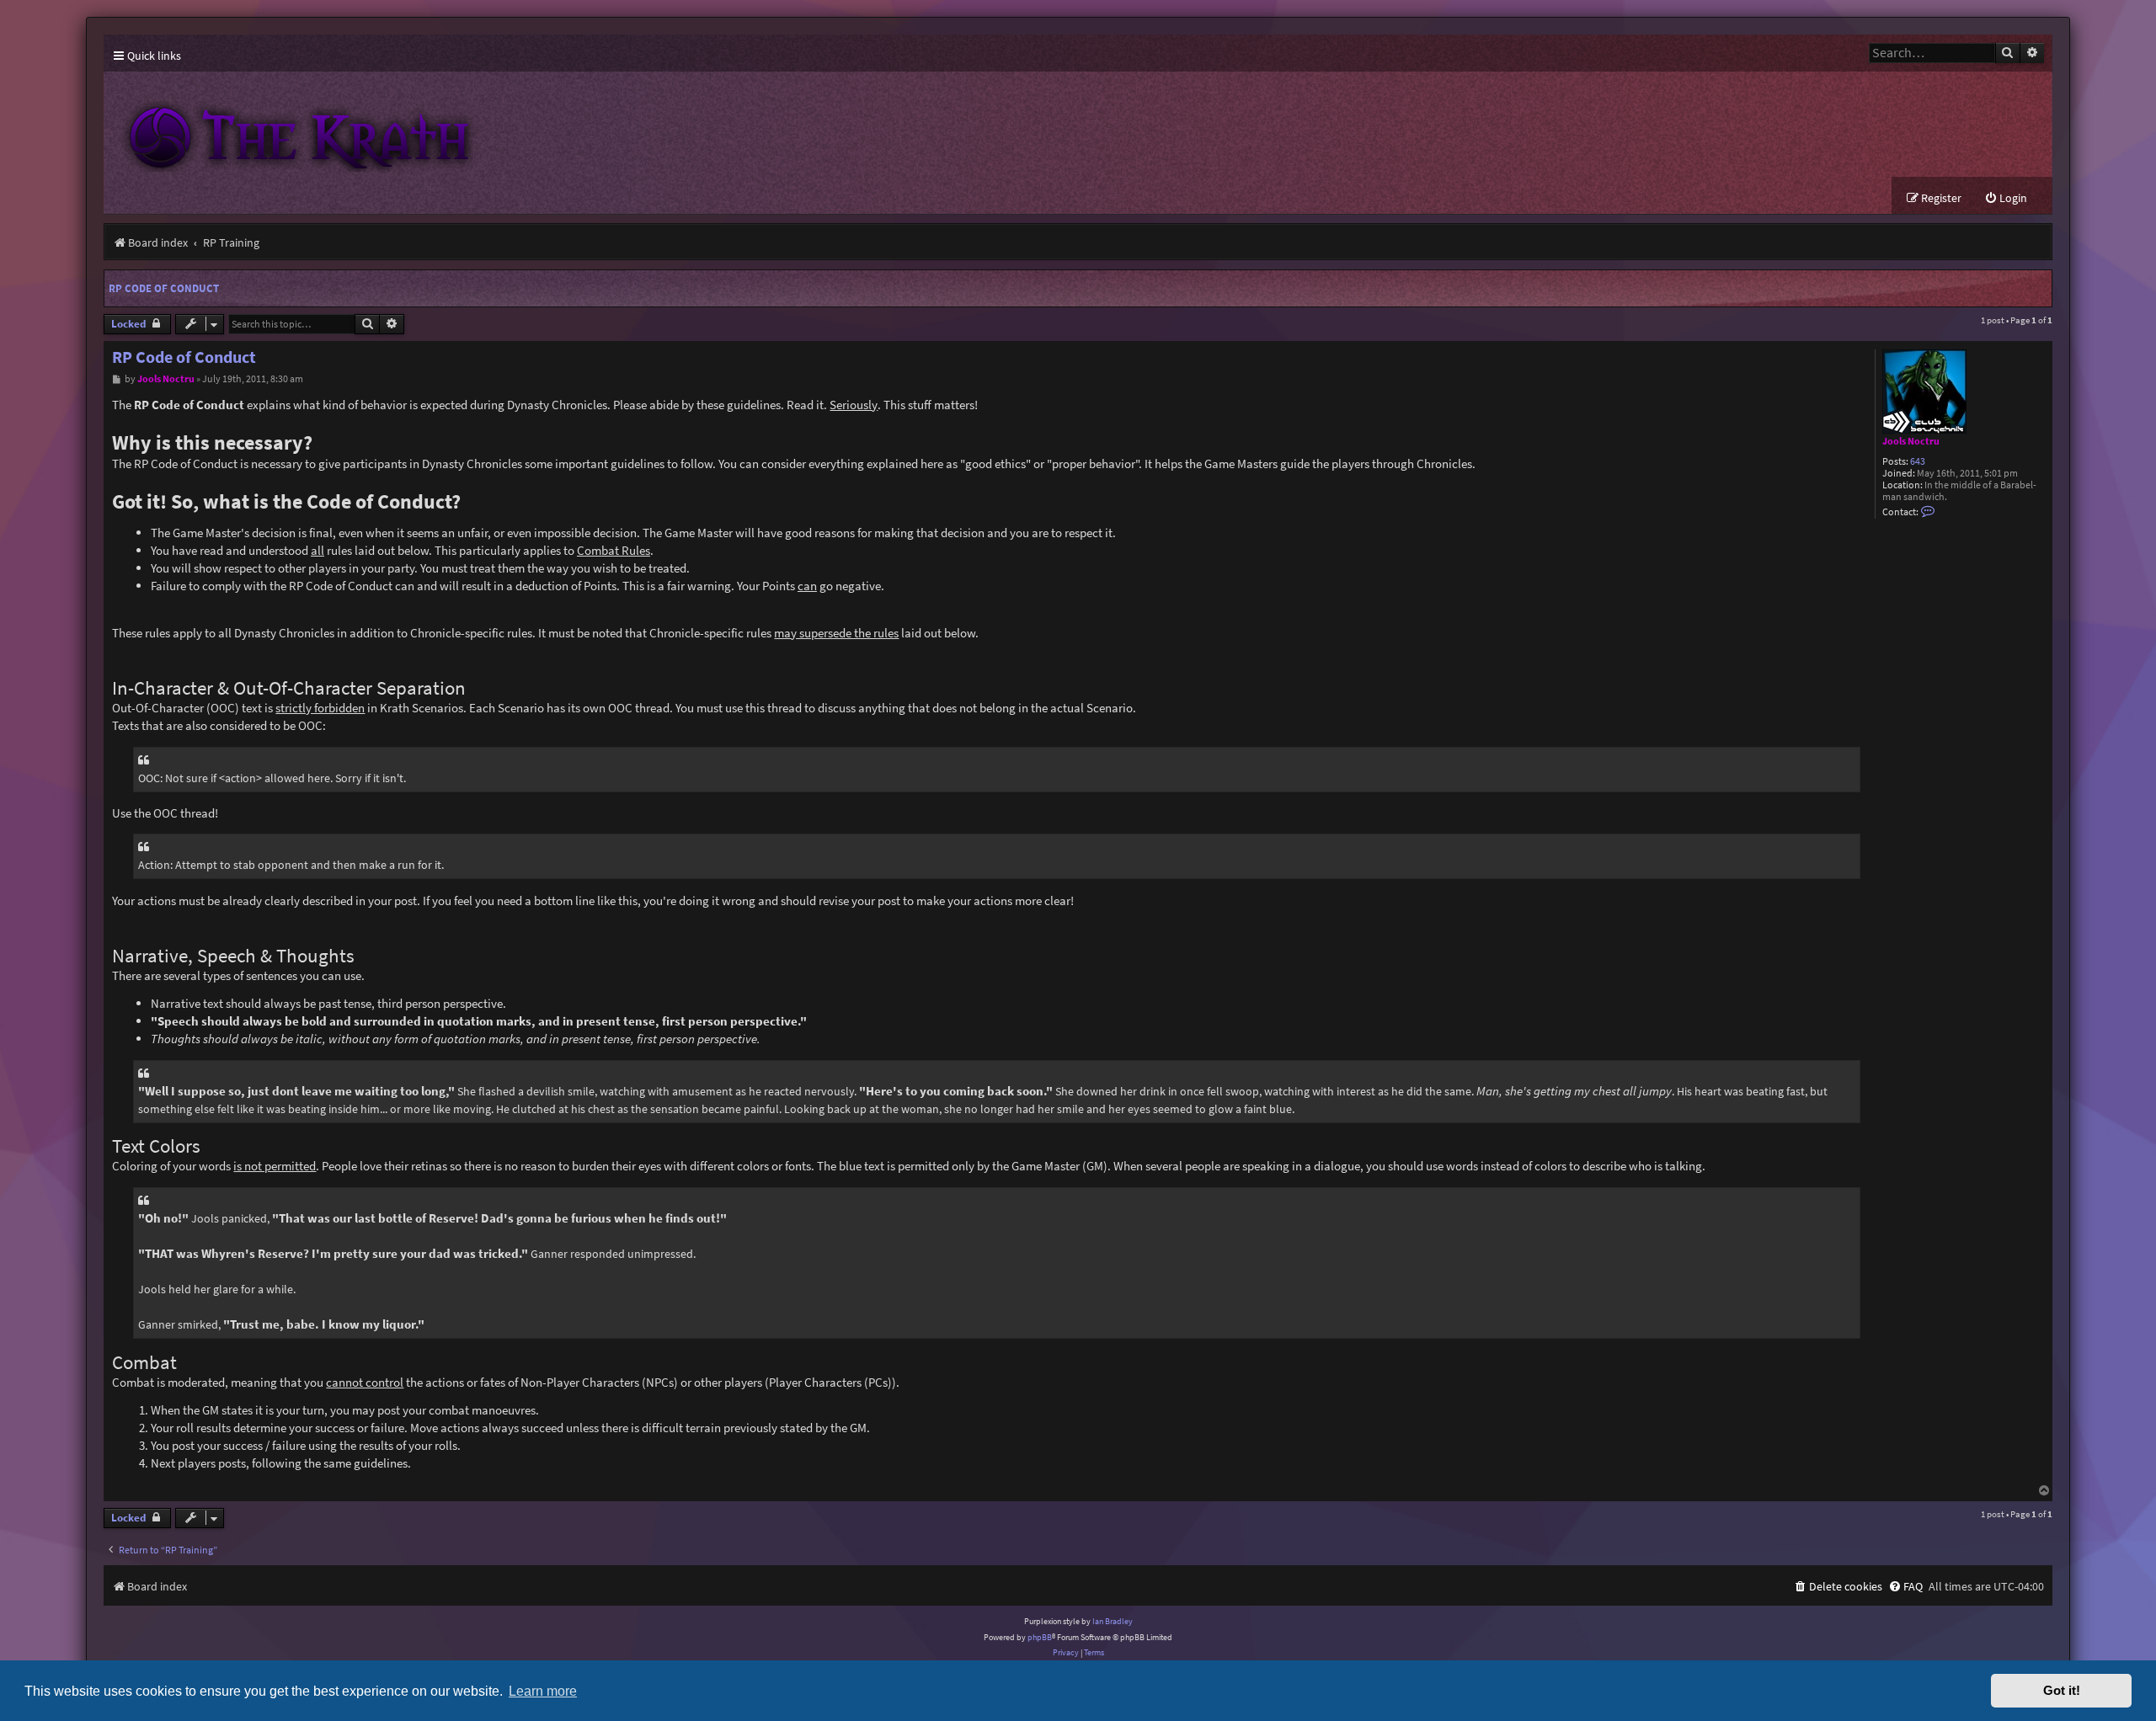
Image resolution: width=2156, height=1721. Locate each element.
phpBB (1040, 1637)
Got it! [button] (2062, 1691)
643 (1918, 462)
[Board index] (415, 124)
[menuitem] (2006, 198)
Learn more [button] (543, 1691)
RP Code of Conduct (164, 288)
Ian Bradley (1113, 1621)
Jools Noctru (1911, 441)
